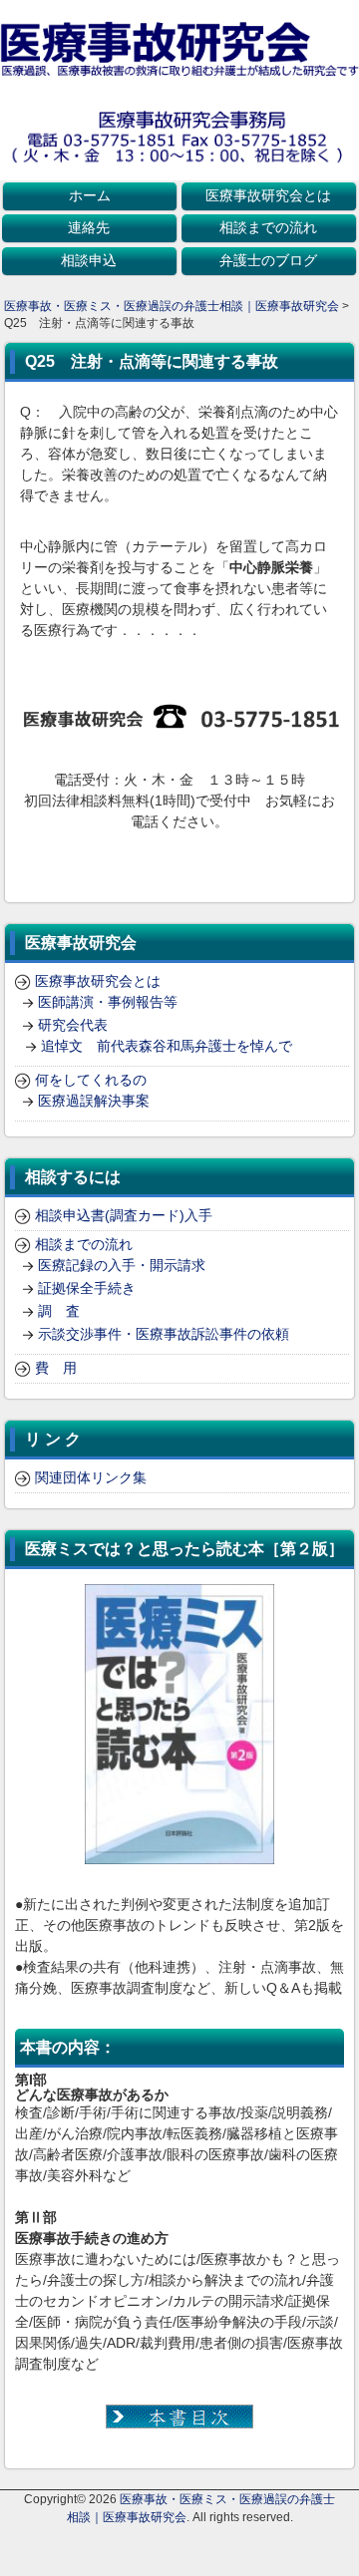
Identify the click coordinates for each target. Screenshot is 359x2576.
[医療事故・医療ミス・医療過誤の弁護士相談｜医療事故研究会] (179, 71)
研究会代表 (73, 1025)
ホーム (90, 195)
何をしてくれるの (91, 1080)
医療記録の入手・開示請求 (122, 1265)
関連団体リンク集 (91, 1477)
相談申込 (89, 260)
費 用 (56, 1368)
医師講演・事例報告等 (108, 1002)
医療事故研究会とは (268, 195)
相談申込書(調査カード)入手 (124, 1215)
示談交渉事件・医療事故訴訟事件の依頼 (164, 1334)
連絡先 (89, 227)
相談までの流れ (268, 227)
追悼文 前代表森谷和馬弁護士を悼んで (167, 1046)
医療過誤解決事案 (94, 1101)
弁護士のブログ (268, 260)
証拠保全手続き (87, 1288)
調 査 (59, 1311)
